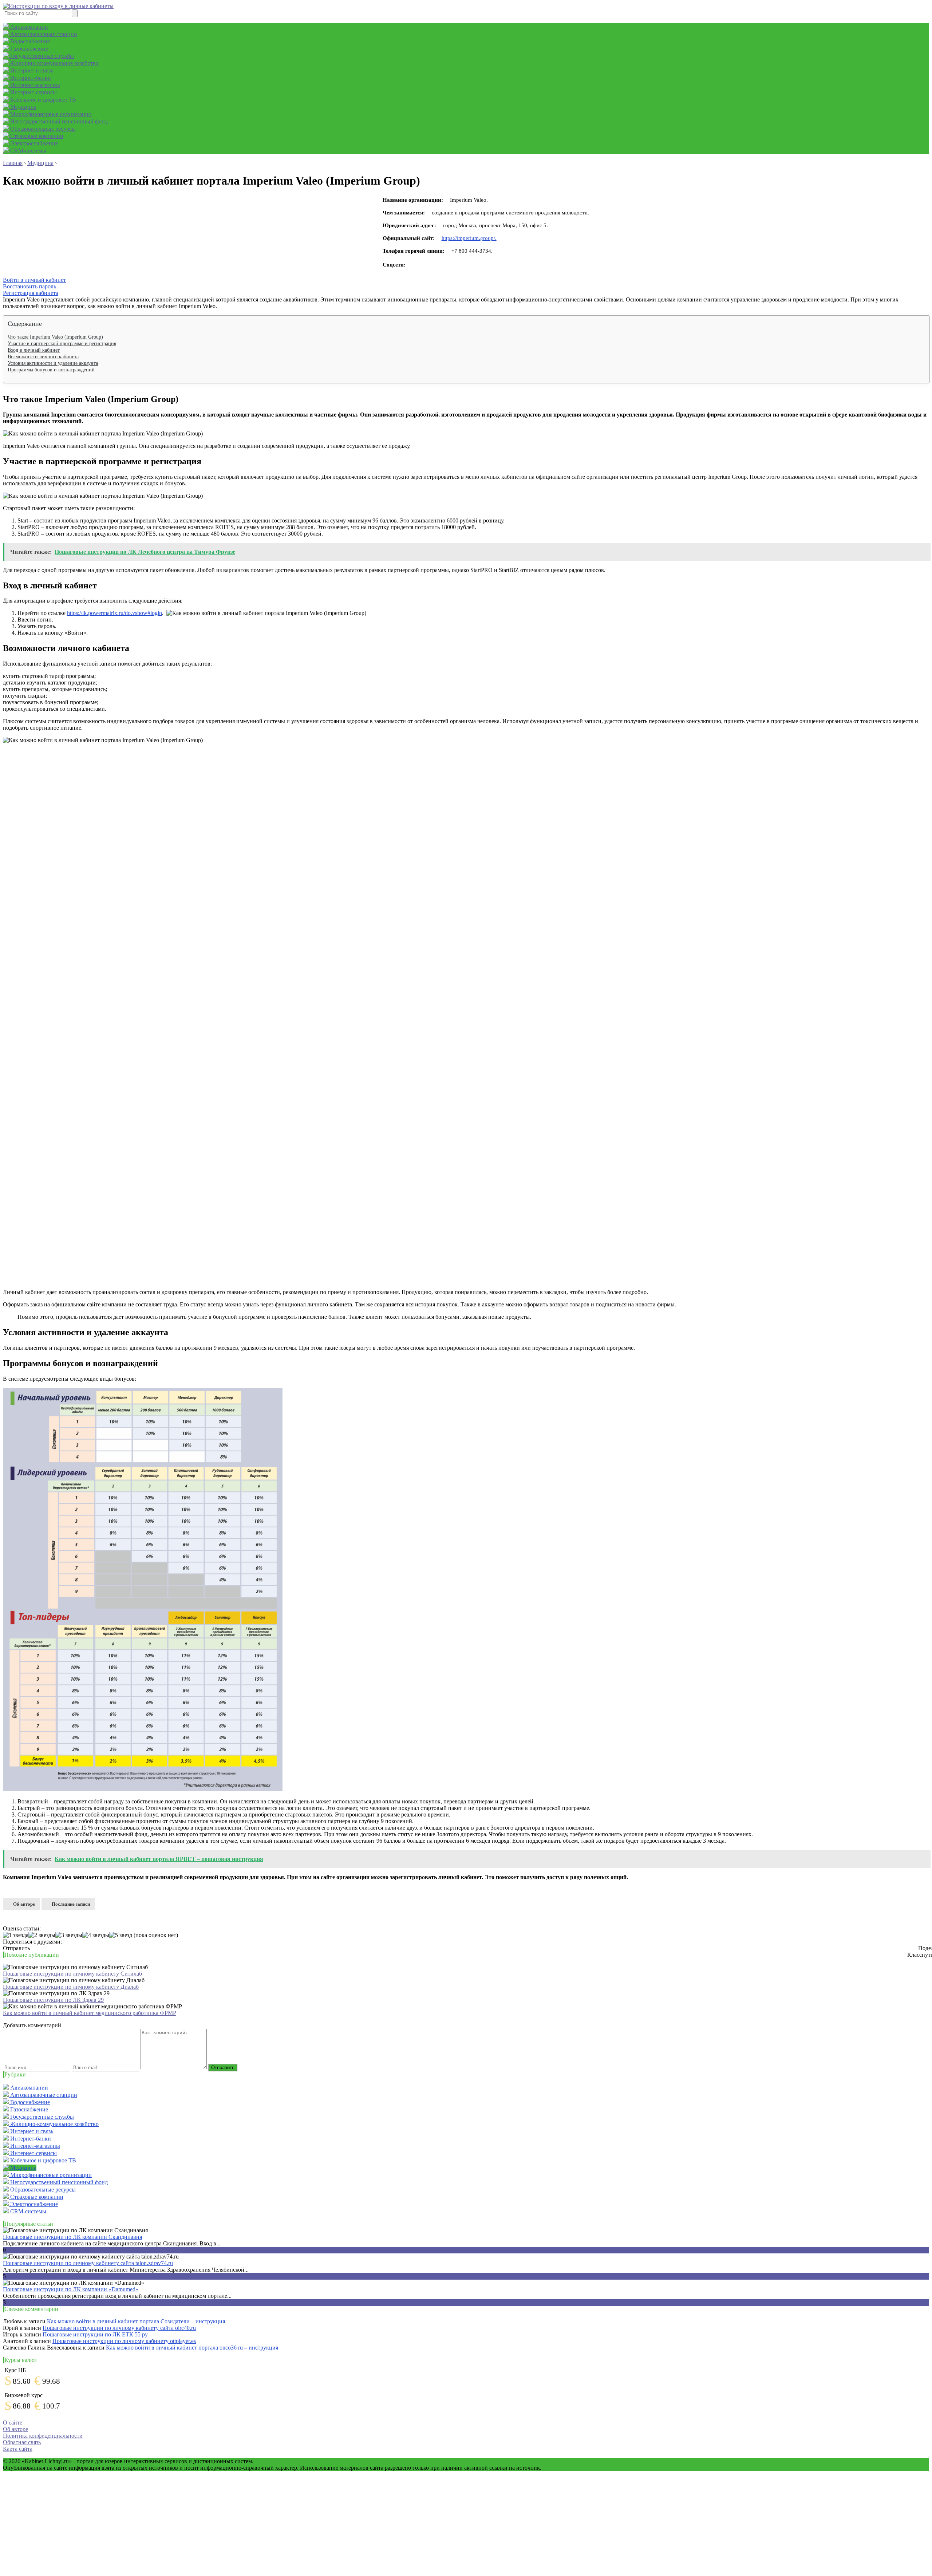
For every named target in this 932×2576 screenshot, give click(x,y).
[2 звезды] (42, 1935)
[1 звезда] (16, 1935)
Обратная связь (22, 2442)
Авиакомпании (28, 27)
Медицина (23, 107)
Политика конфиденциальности (43, 2436)
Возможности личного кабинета (43, 357)
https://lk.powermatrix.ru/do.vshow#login (114, 613)
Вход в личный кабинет (34, 350)
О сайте (13, 2423)
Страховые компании (36, 136)
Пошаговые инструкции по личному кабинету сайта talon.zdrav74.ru (88, 2263)
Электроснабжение (33, 143)
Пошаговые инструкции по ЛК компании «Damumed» (71, 2289)
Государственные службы (41, 56)
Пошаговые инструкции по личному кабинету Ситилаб (72, 1974)
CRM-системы (27, 151)
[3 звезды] (69, 1935)
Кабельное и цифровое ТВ (42, 100)
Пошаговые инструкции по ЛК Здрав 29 (53, 2000)
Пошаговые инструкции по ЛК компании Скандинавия (72, 2237)
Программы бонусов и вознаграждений (51, 370)
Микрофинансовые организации (50, 114)
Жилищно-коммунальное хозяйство (54, 63)
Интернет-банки (30, 78)
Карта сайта (18, 2449)
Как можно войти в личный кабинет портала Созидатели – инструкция (136, 2321)
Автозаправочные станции (43, 34)
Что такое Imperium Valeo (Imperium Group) (55, 337)
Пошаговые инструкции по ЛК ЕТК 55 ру (95, 2334)
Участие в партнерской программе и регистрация (62, 344)
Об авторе (24, 1904)
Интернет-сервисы (33, 92)
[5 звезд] (121, 1935)
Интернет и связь (31, 70)
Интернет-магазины (34, 85)
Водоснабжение (29, 41)
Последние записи (71, 1904)
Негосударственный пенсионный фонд (58, 121)
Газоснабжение (28, 49)
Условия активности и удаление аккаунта (53, 363)
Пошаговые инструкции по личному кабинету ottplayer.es (124, 2341)
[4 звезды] (96, 1935)
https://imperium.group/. (469, 238)
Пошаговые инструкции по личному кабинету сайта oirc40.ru (119, 2328)
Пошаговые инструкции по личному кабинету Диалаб (71, 1987)
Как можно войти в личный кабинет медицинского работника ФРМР (90, 2013)
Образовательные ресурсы (42, 129)
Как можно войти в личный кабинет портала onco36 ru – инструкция (192, 2348)
